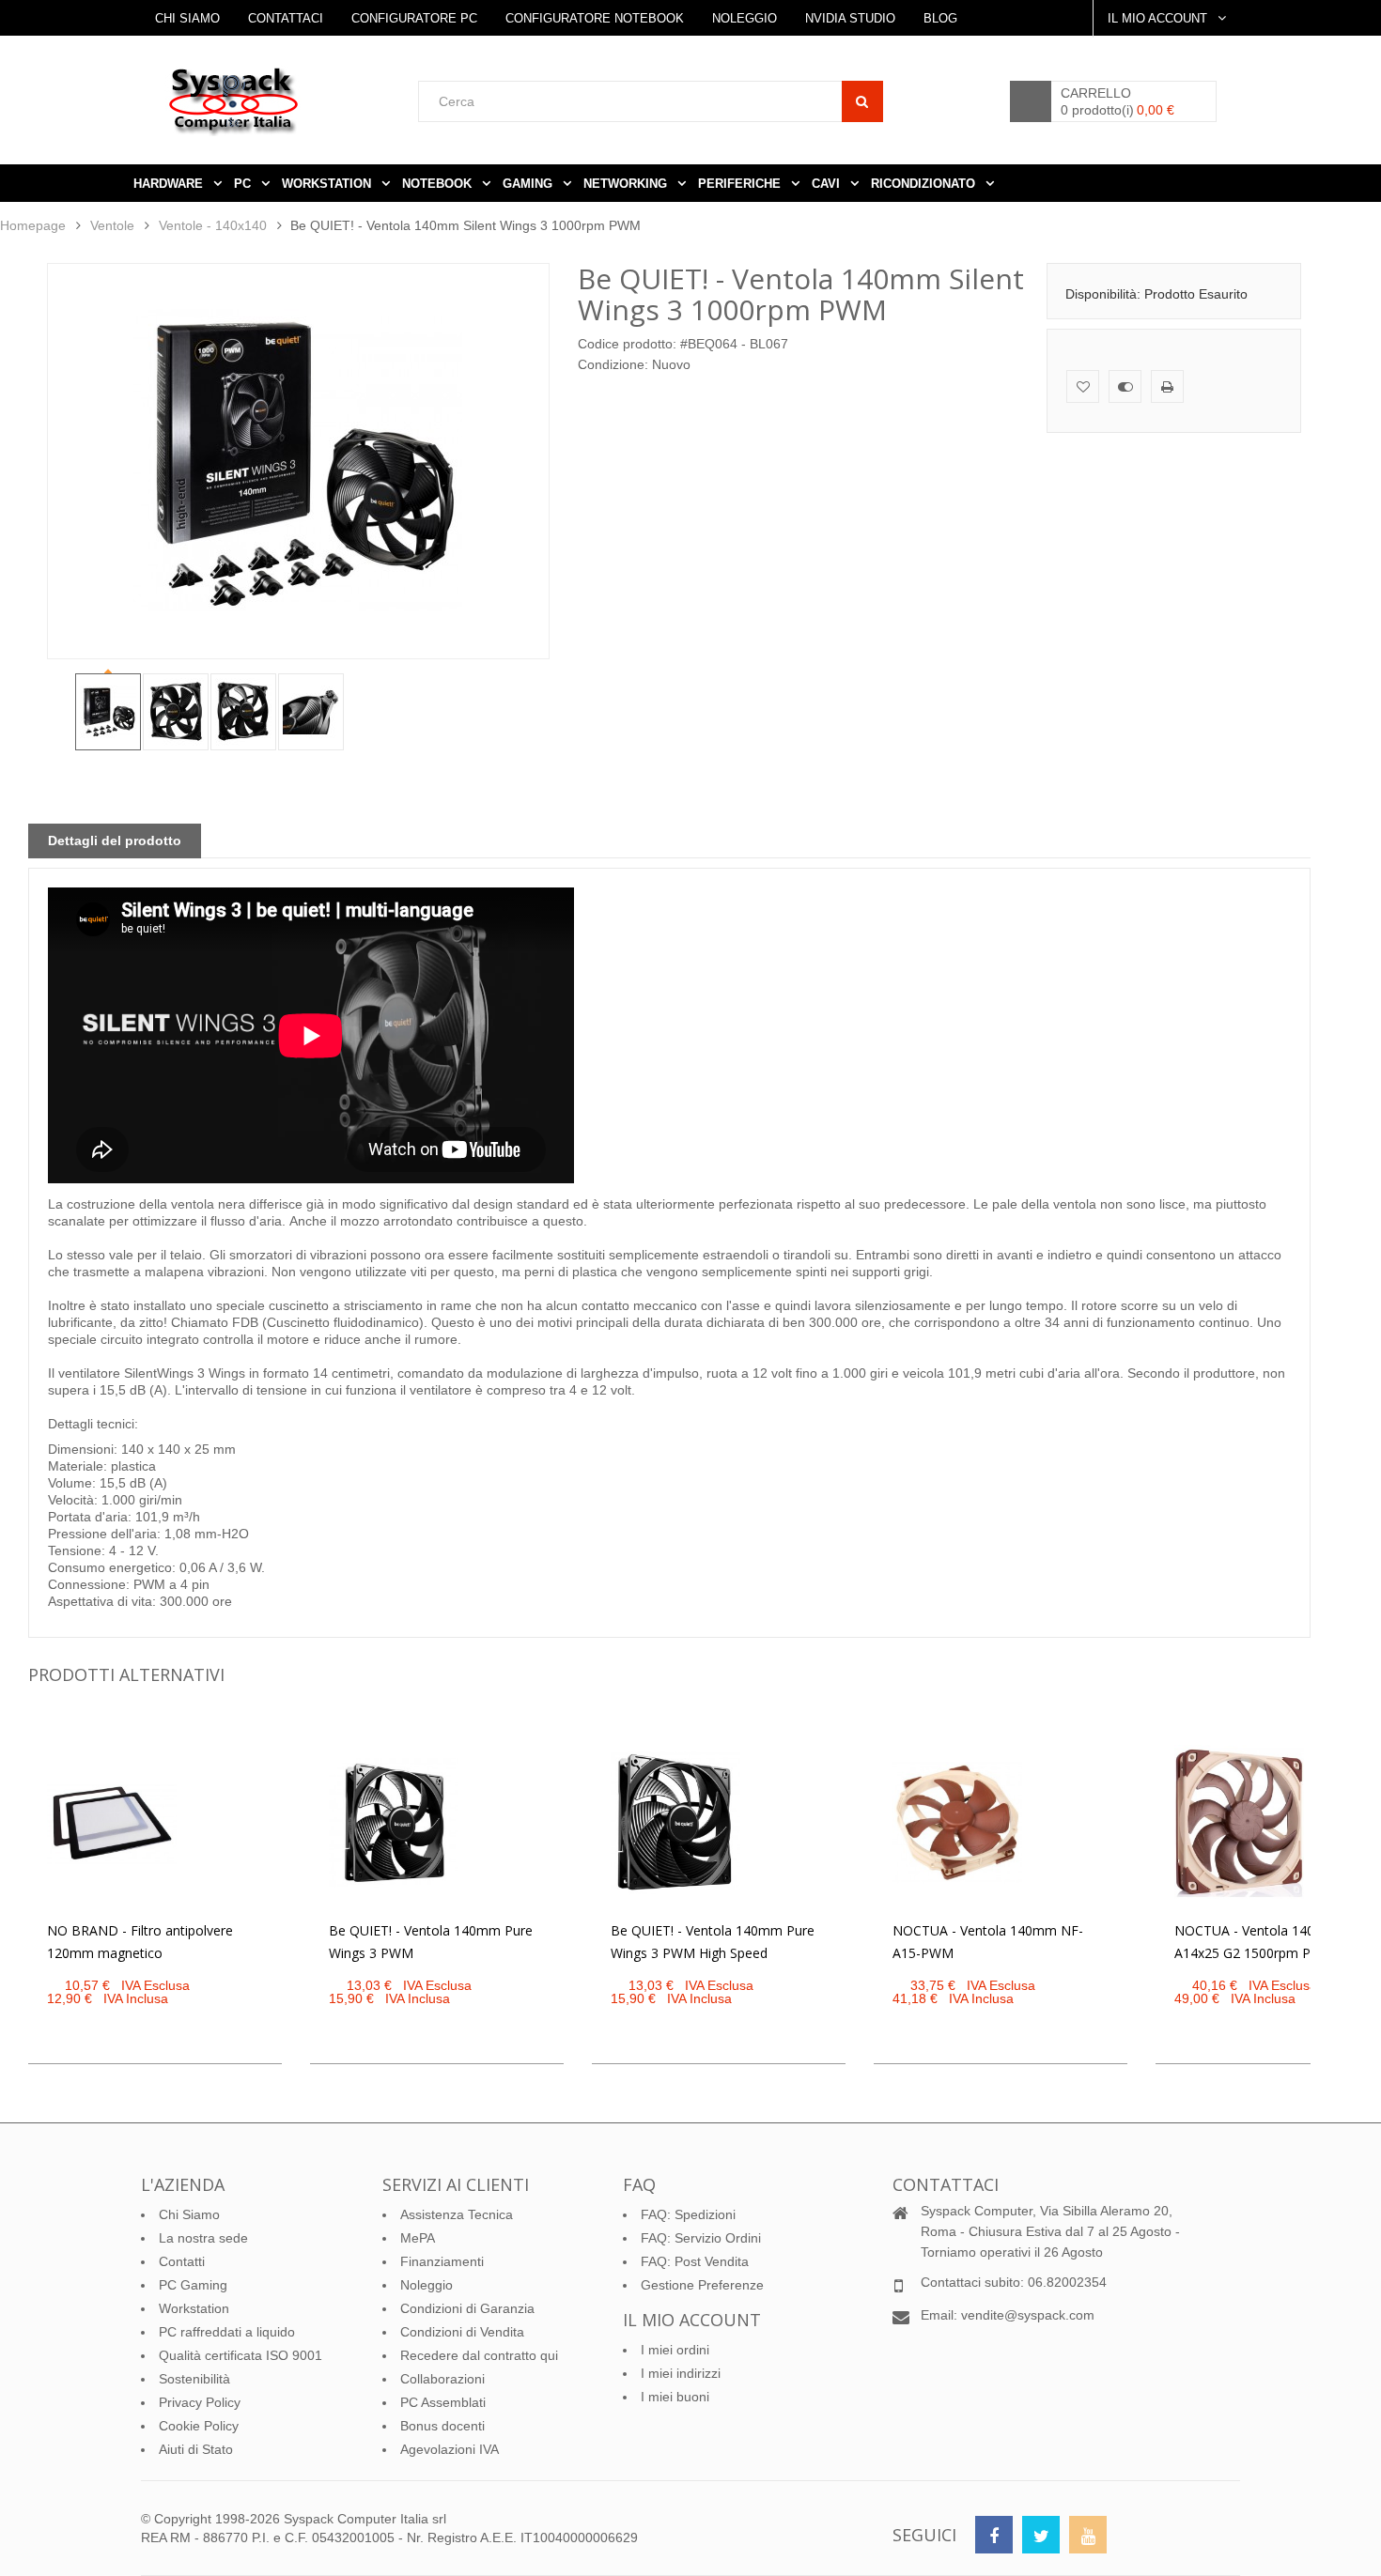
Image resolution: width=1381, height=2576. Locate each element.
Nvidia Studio (850, 18)
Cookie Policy (199, 2426)
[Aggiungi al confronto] (1125, 386)
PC (244, 184)
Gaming (529, 184)
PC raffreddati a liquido (227, 2332)
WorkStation (328, 184)
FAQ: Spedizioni (688, 2214)
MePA (418, 2238)
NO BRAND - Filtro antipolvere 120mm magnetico (140, 1942)
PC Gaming (193, 2285)
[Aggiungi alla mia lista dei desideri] (1083, 386)
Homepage (33, 225)
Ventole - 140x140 (213, 225)
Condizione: (613, 364)
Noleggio (745, 18)
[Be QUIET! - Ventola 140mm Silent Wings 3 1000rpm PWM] (108, 712)
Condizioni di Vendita (462, 2332)
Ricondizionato (925, 184)
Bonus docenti (442, 2426)
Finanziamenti (442, 2261)
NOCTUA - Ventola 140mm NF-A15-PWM (988, 1942)
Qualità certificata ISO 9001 (241, 2355)
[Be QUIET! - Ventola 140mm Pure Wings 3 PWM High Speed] (675, 1823)
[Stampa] (1167, 386)
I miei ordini (675, 2350)
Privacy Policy (200, 2402)
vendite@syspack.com (1028, 2315)
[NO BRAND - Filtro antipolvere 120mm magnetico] (112, 1823)
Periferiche (741, 184)
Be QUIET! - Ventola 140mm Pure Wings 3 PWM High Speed (713, 1942)
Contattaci (286, 18)
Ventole (112, 225)
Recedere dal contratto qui (479, 2355)
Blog (940, 18)
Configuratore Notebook (595, 18)
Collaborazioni (442, 2379)
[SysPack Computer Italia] (291, 101)
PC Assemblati (443, 2402)
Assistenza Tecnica (457, 2214)
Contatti (182, 2261)
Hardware (170, 184)
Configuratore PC (414, 18)
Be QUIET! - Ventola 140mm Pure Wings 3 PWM (431, 1942)
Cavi (828, 184)
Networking (627, 184)
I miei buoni (675, 2397)
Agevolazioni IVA (450, 2449)
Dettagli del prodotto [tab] (115, 841)
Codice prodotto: (627, 344)
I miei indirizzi (681, 2373)
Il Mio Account (1159, 18)
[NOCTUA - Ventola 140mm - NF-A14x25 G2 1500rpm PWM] (1239, 1823)
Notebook (439, 184)
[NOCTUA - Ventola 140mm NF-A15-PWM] (957, 1823)
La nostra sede (203, 2238)
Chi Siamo (187, 18)
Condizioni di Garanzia (467, 2308)
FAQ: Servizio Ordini (701, 2238)
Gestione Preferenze (702, 2285)
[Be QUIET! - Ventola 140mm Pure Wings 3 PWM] (394, 1823)
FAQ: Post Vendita (695, 2261)
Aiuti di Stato (196, 2449)
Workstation (194, 2308)
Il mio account (692, 2320)
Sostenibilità (194, 2379)
